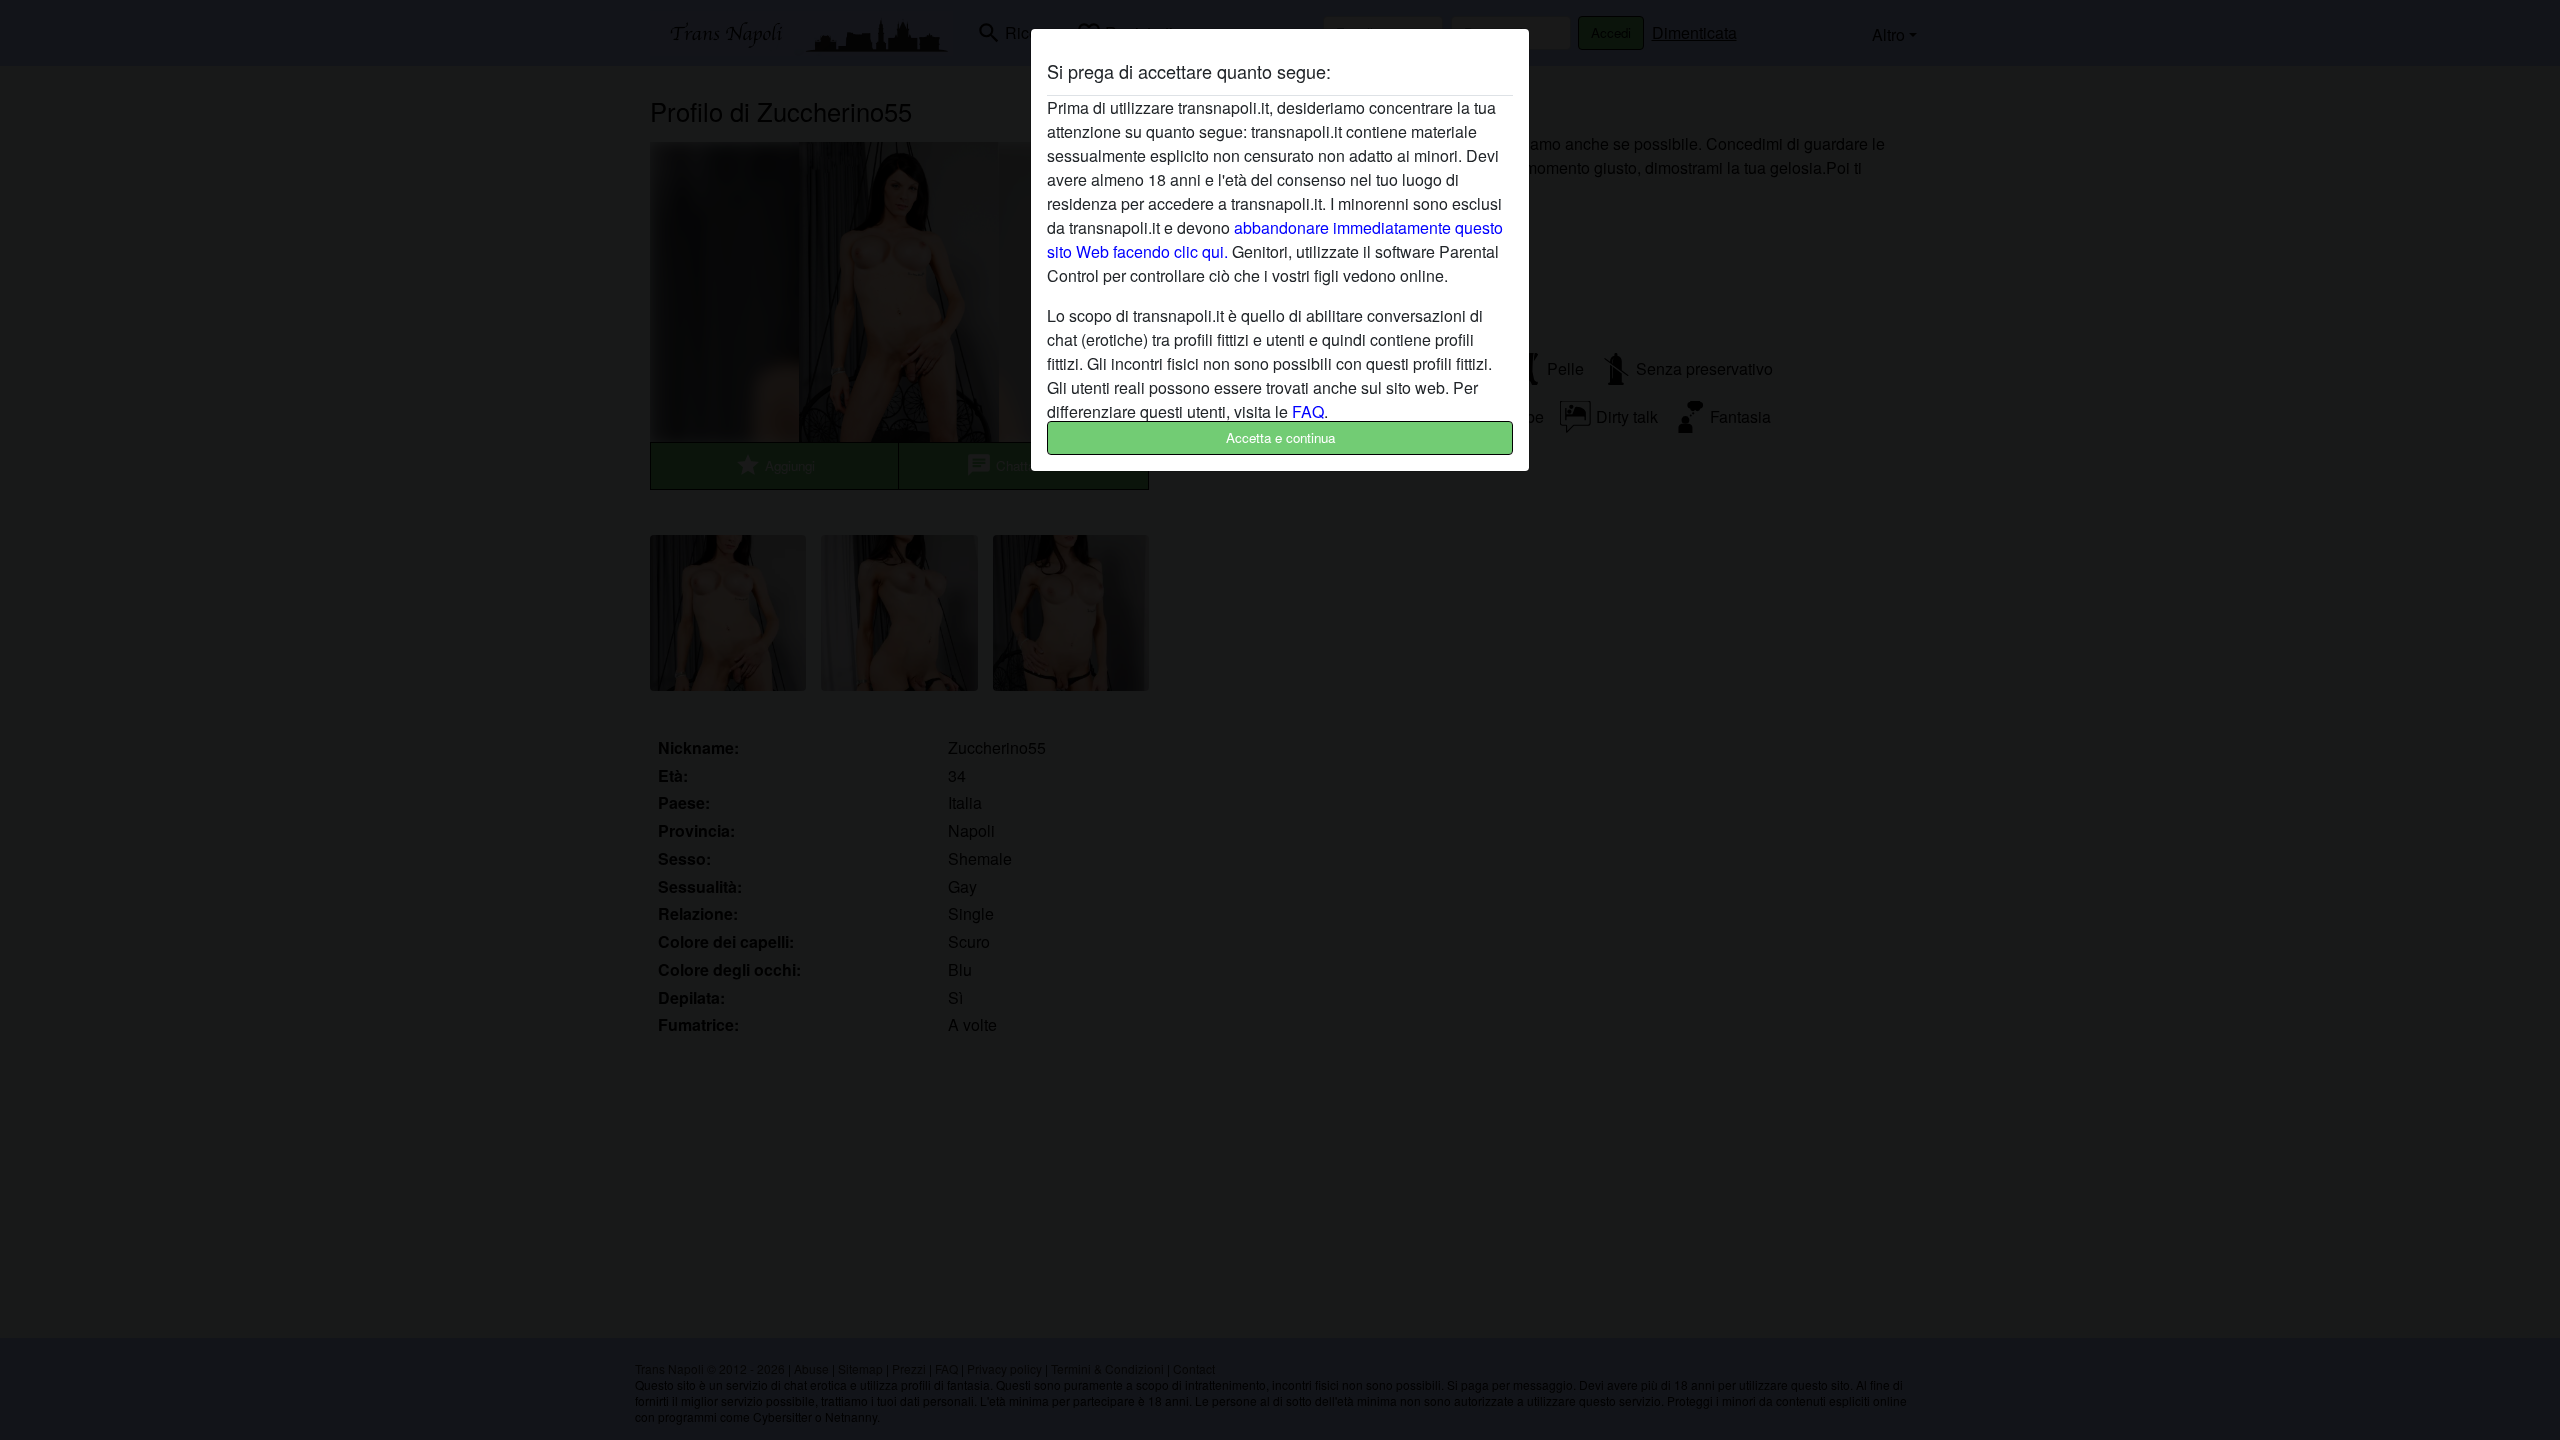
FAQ (1308, 411)
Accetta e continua (1280, 437)
